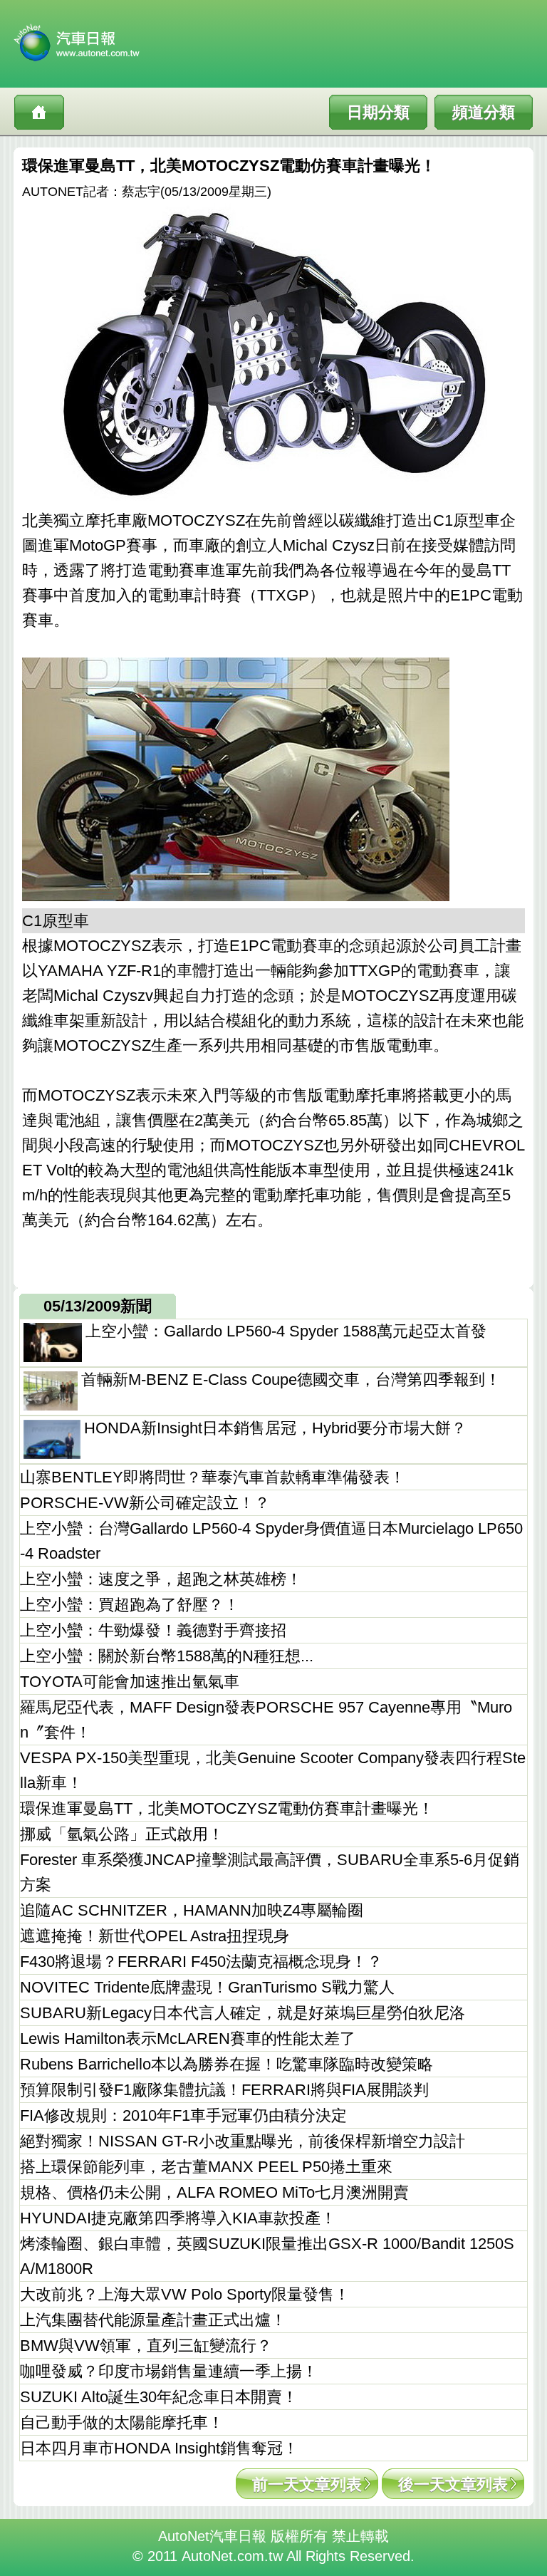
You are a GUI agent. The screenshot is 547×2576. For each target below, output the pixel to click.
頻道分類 (484, 112)
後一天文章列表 (453, 2484)
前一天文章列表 (307, 2484)
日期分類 (378, 112)
